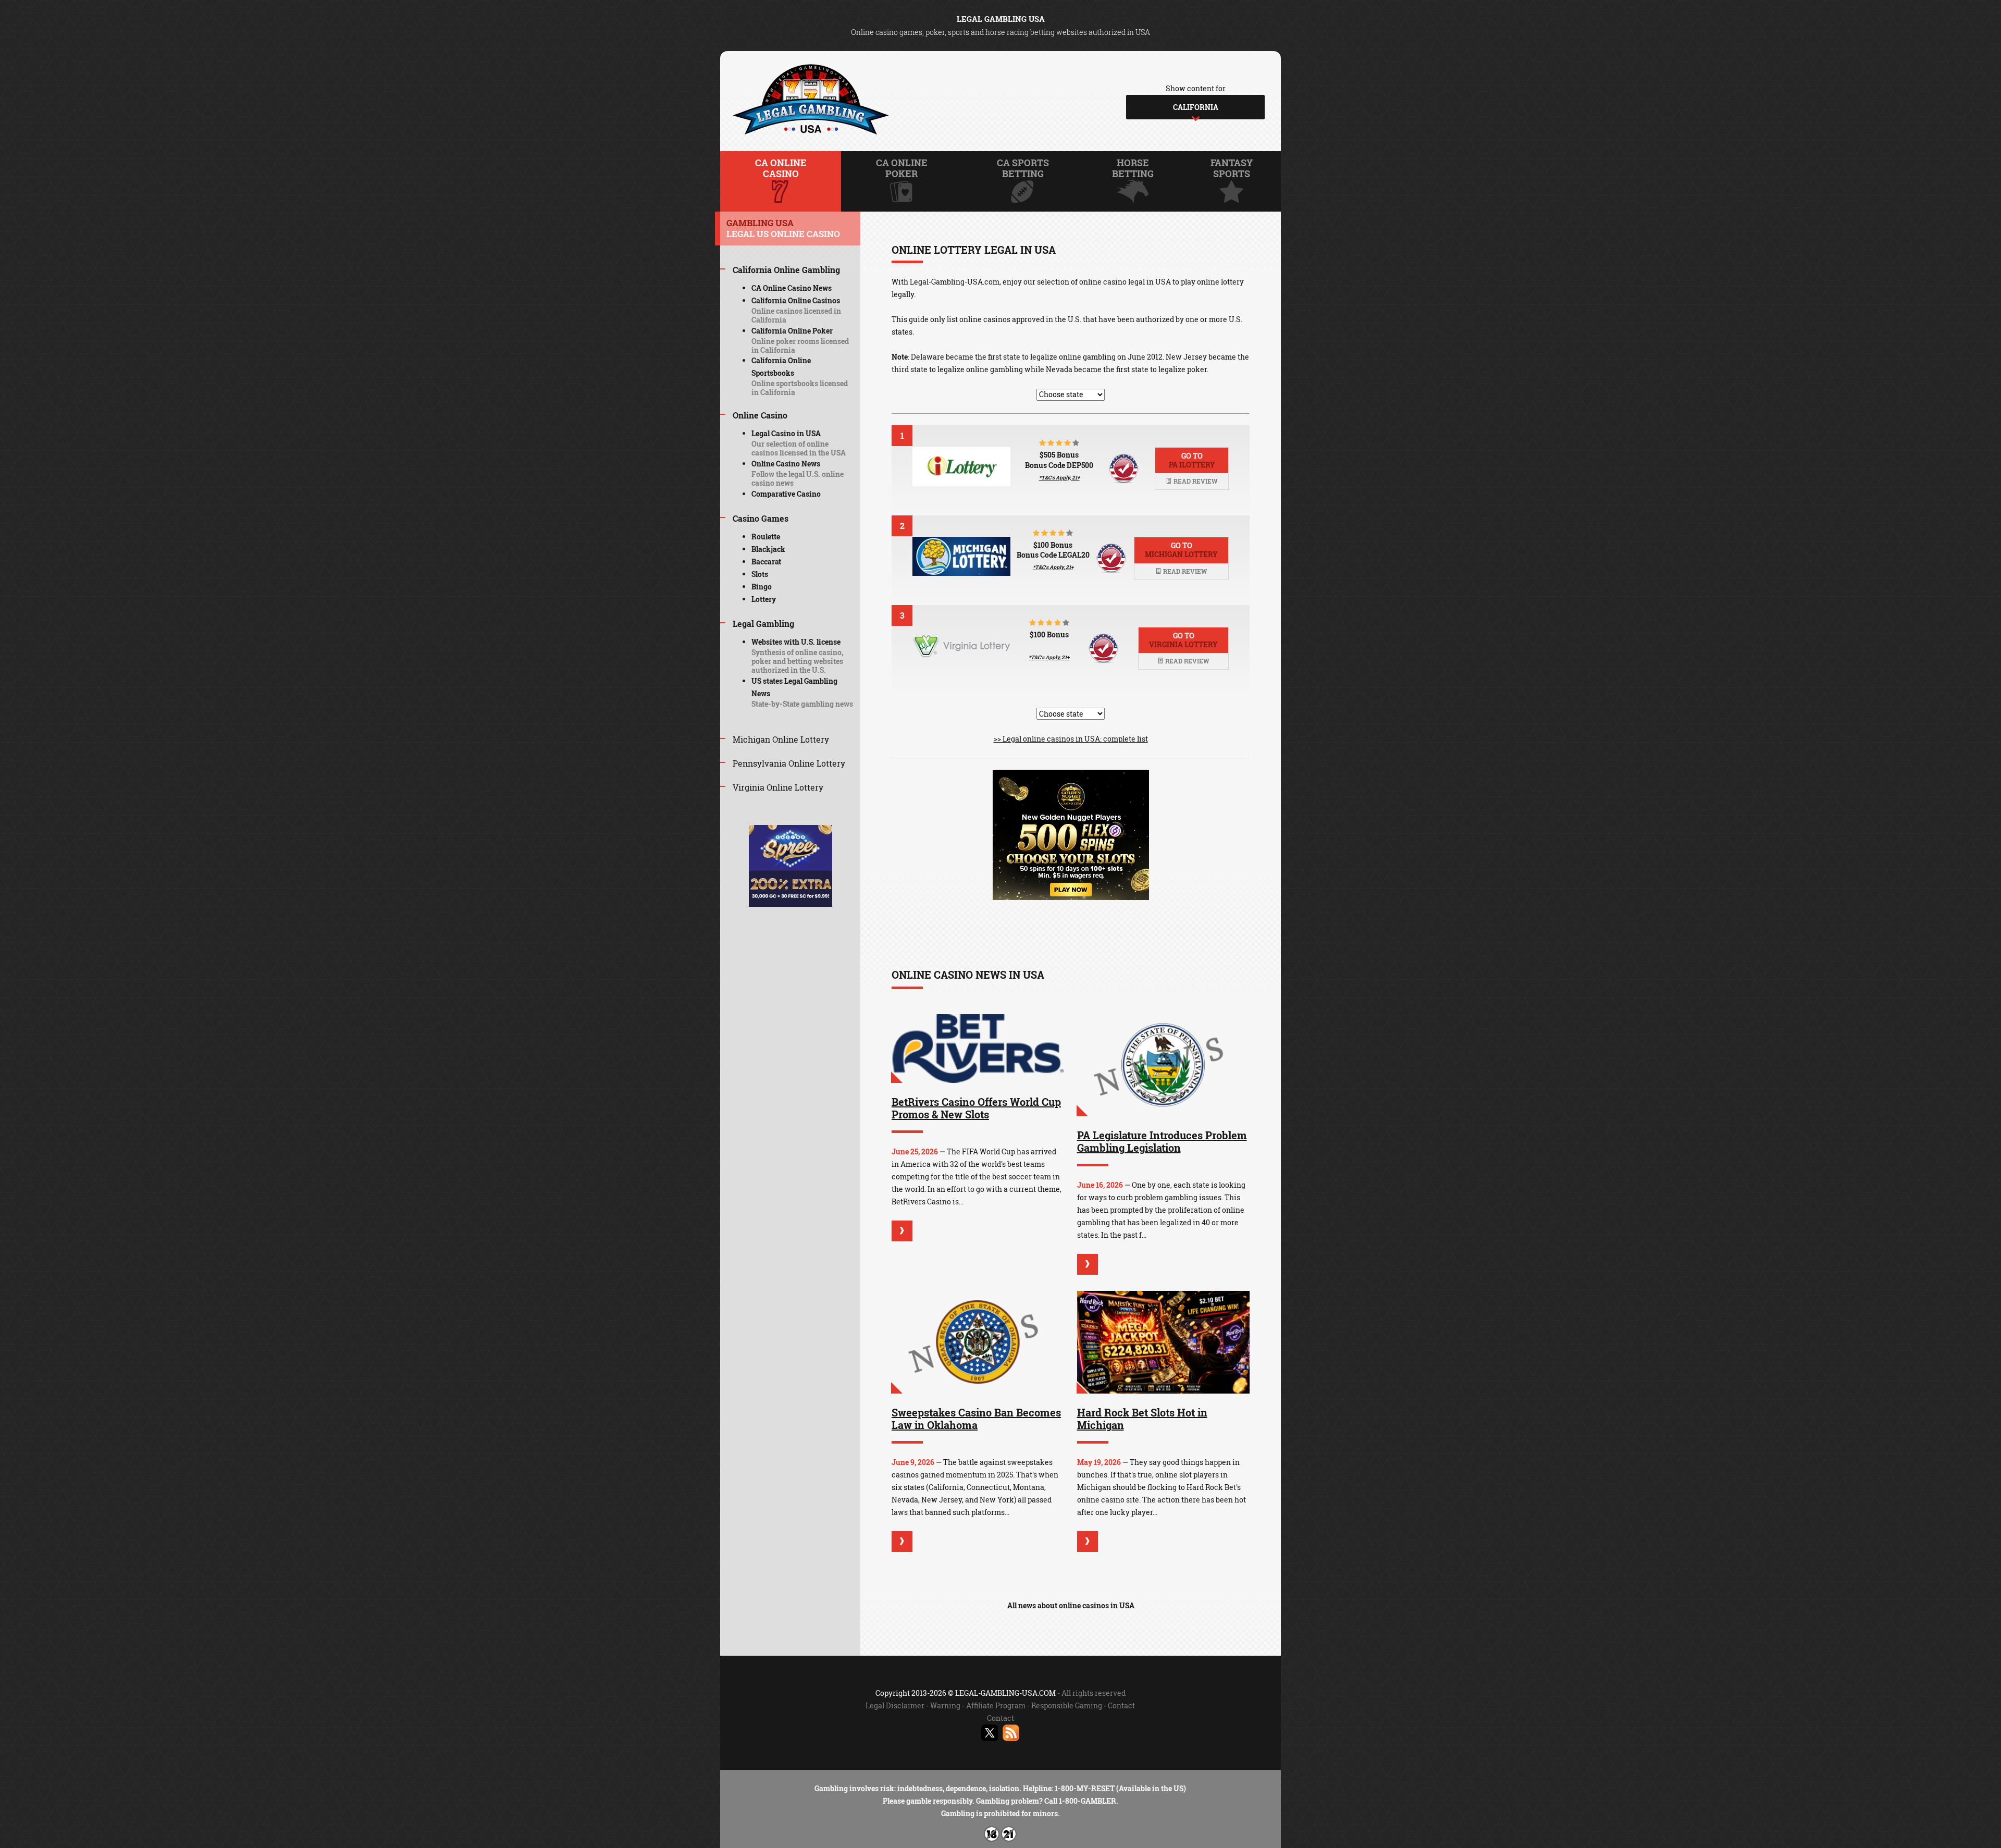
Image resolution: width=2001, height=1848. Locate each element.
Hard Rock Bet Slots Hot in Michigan (1142, 1419)
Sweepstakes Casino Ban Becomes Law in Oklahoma (976, 1419)
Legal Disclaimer (895, 1705)
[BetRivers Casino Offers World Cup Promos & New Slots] (978, 1049)
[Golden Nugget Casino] (1071, 897)
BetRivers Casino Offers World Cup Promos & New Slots (976, 1108)
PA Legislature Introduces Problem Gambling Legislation (1162, 1141)
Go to (1192, 460)
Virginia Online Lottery (778, 787)
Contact (1121, 1705)
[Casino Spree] (790, 904)
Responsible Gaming (1067, 1705)
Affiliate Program (996, 1705)
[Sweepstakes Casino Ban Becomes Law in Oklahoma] (978, 1342)
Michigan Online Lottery (781, 739)
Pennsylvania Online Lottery (789, 763)
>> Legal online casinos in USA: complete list (1071, 739)
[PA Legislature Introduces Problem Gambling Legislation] (1164, 1065)
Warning (945, 1705)
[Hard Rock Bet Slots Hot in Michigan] (1164, 1342)
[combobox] (1195, 107)
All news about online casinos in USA (1071, 1605)
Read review (1195, 481)
